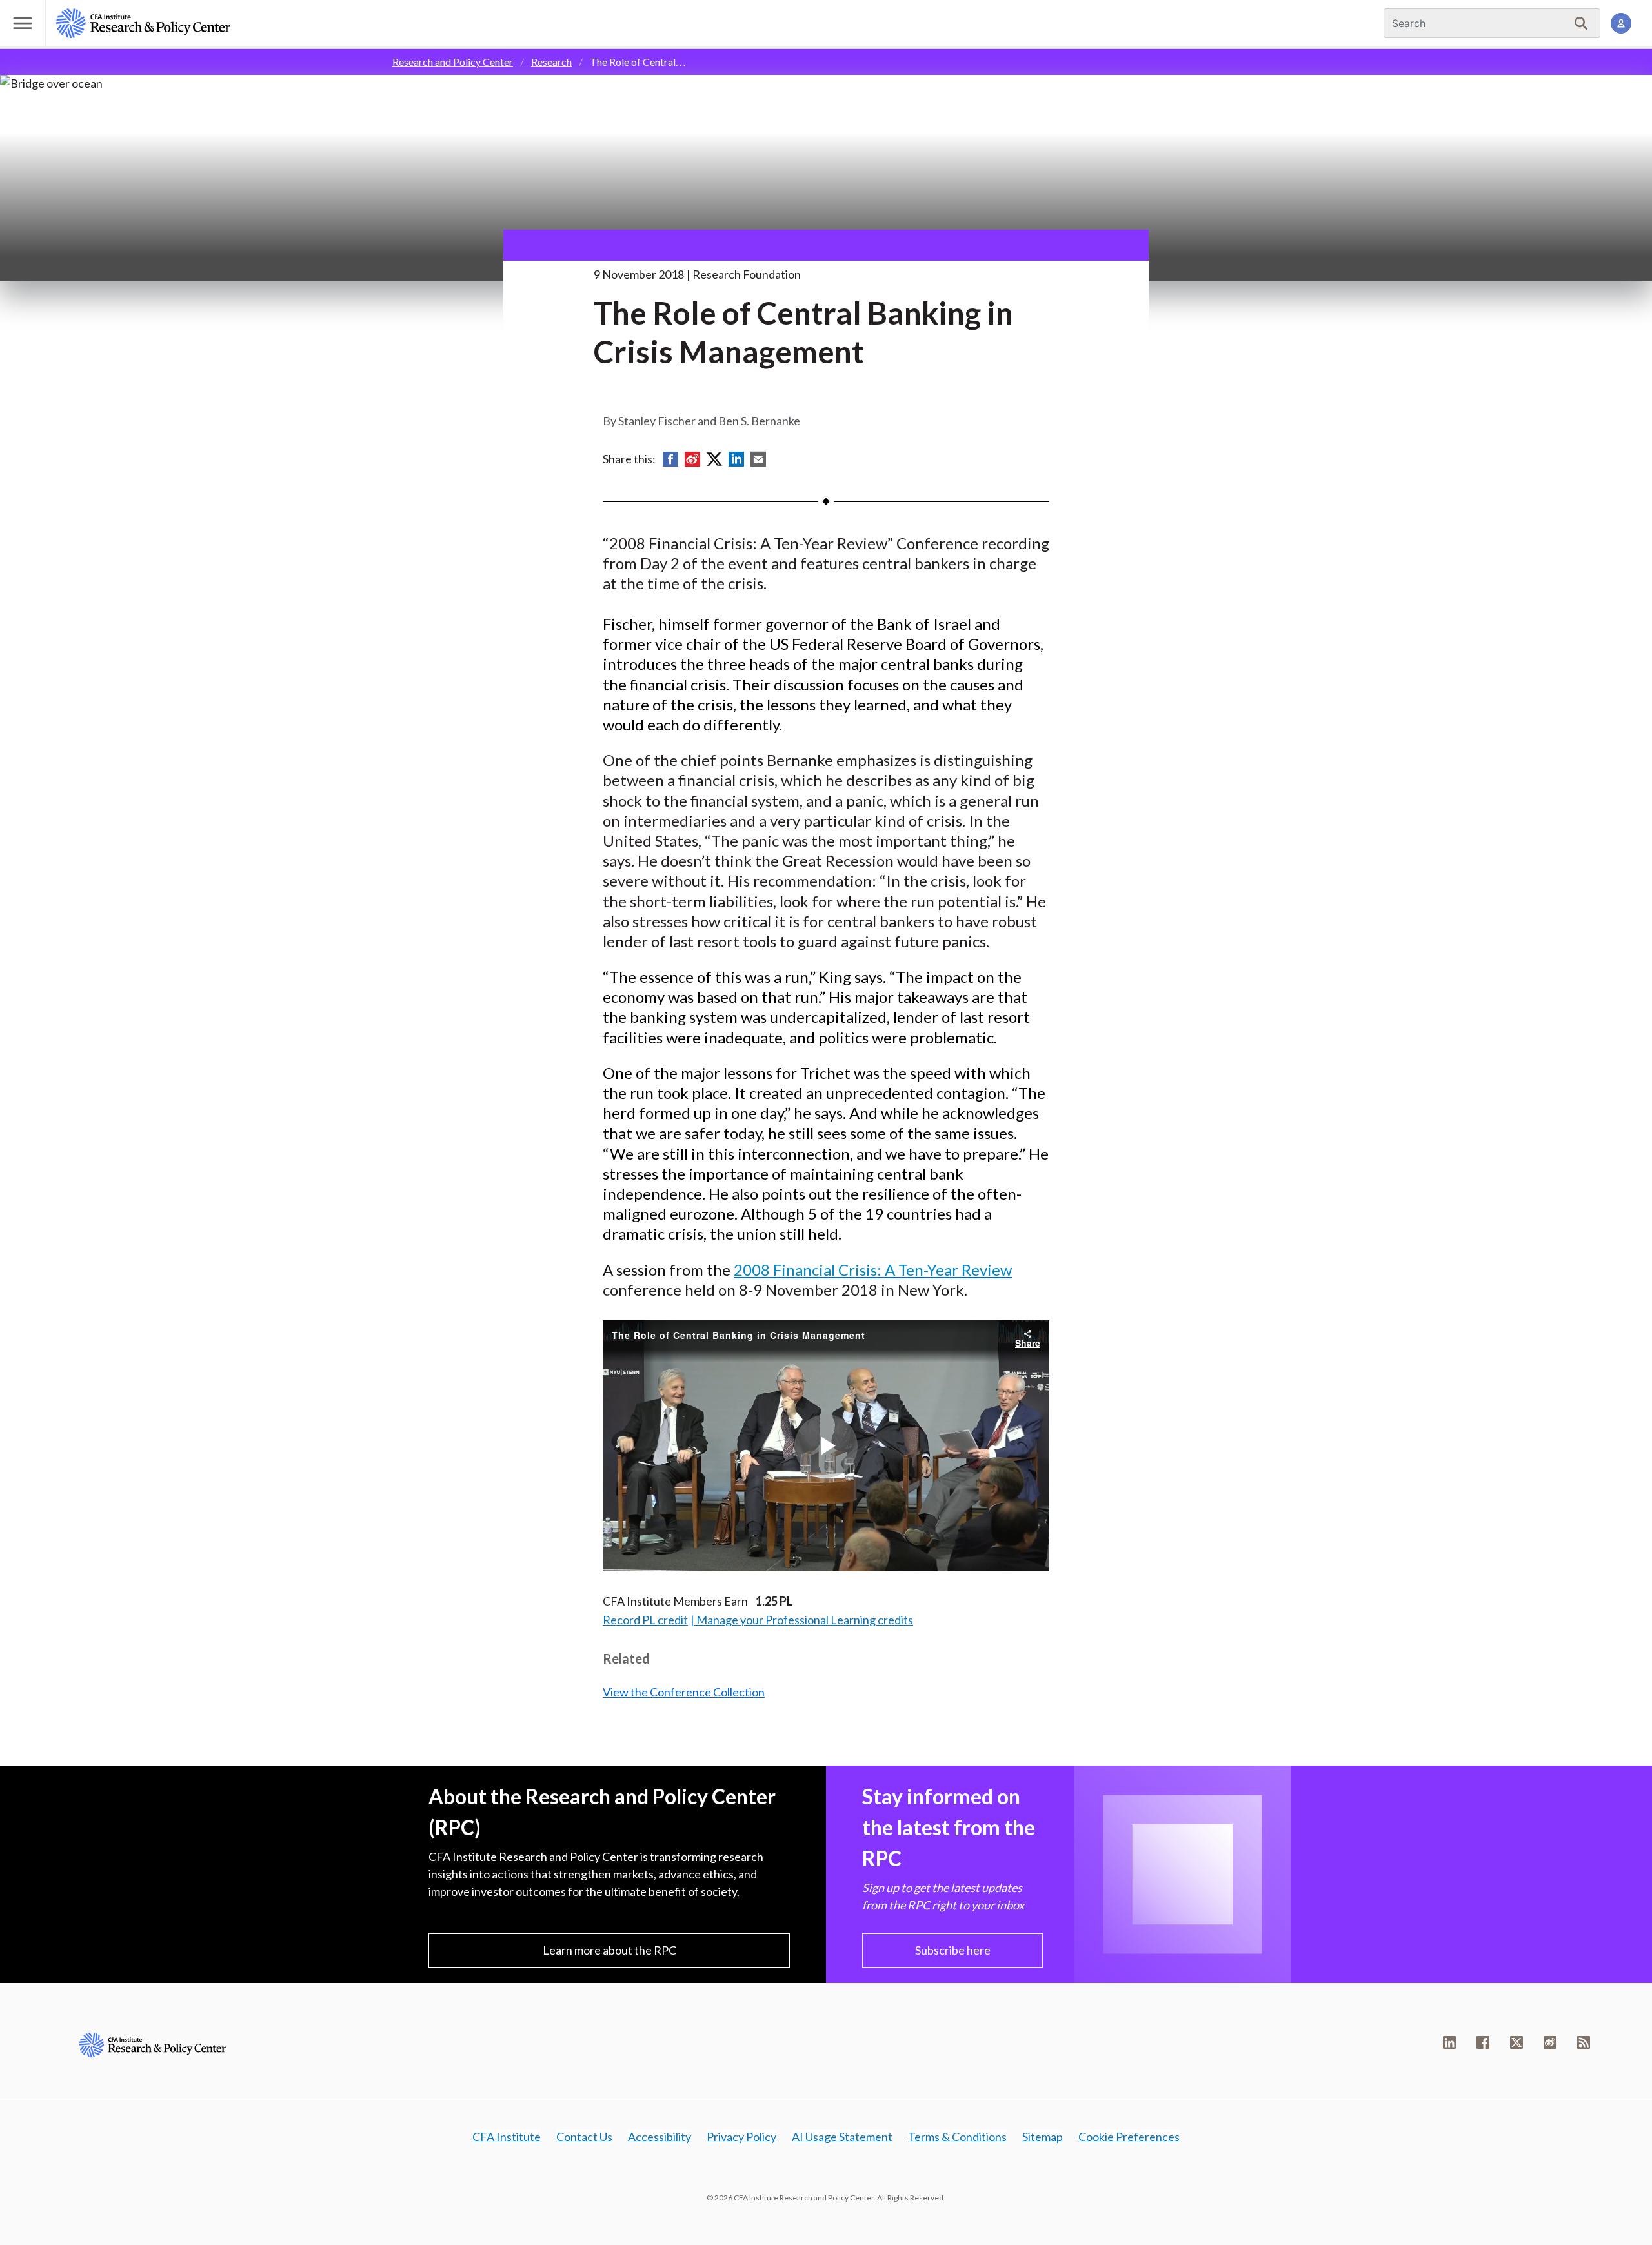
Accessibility (660, 2137)
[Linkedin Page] (1449, 2042)
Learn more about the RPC (609, 1950)
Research (551, 62)
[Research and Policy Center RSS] (1584, 2042)
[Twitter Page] (1516, 2042)
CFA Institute (507, 2137)
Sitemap (1043, 2137)
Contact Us (584, 2137)
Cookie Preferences (1129, 2137)
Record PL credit (645, 1620)
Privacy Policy (741, 2137)
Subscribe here (953, 1950)
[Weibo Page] (1550, 2042)
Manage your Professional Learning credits (805, 1620)
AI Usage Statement (842, 2137)
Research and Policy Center (453, 62)
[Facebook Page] (1483, 2042)
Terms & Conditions (957, 2137)
